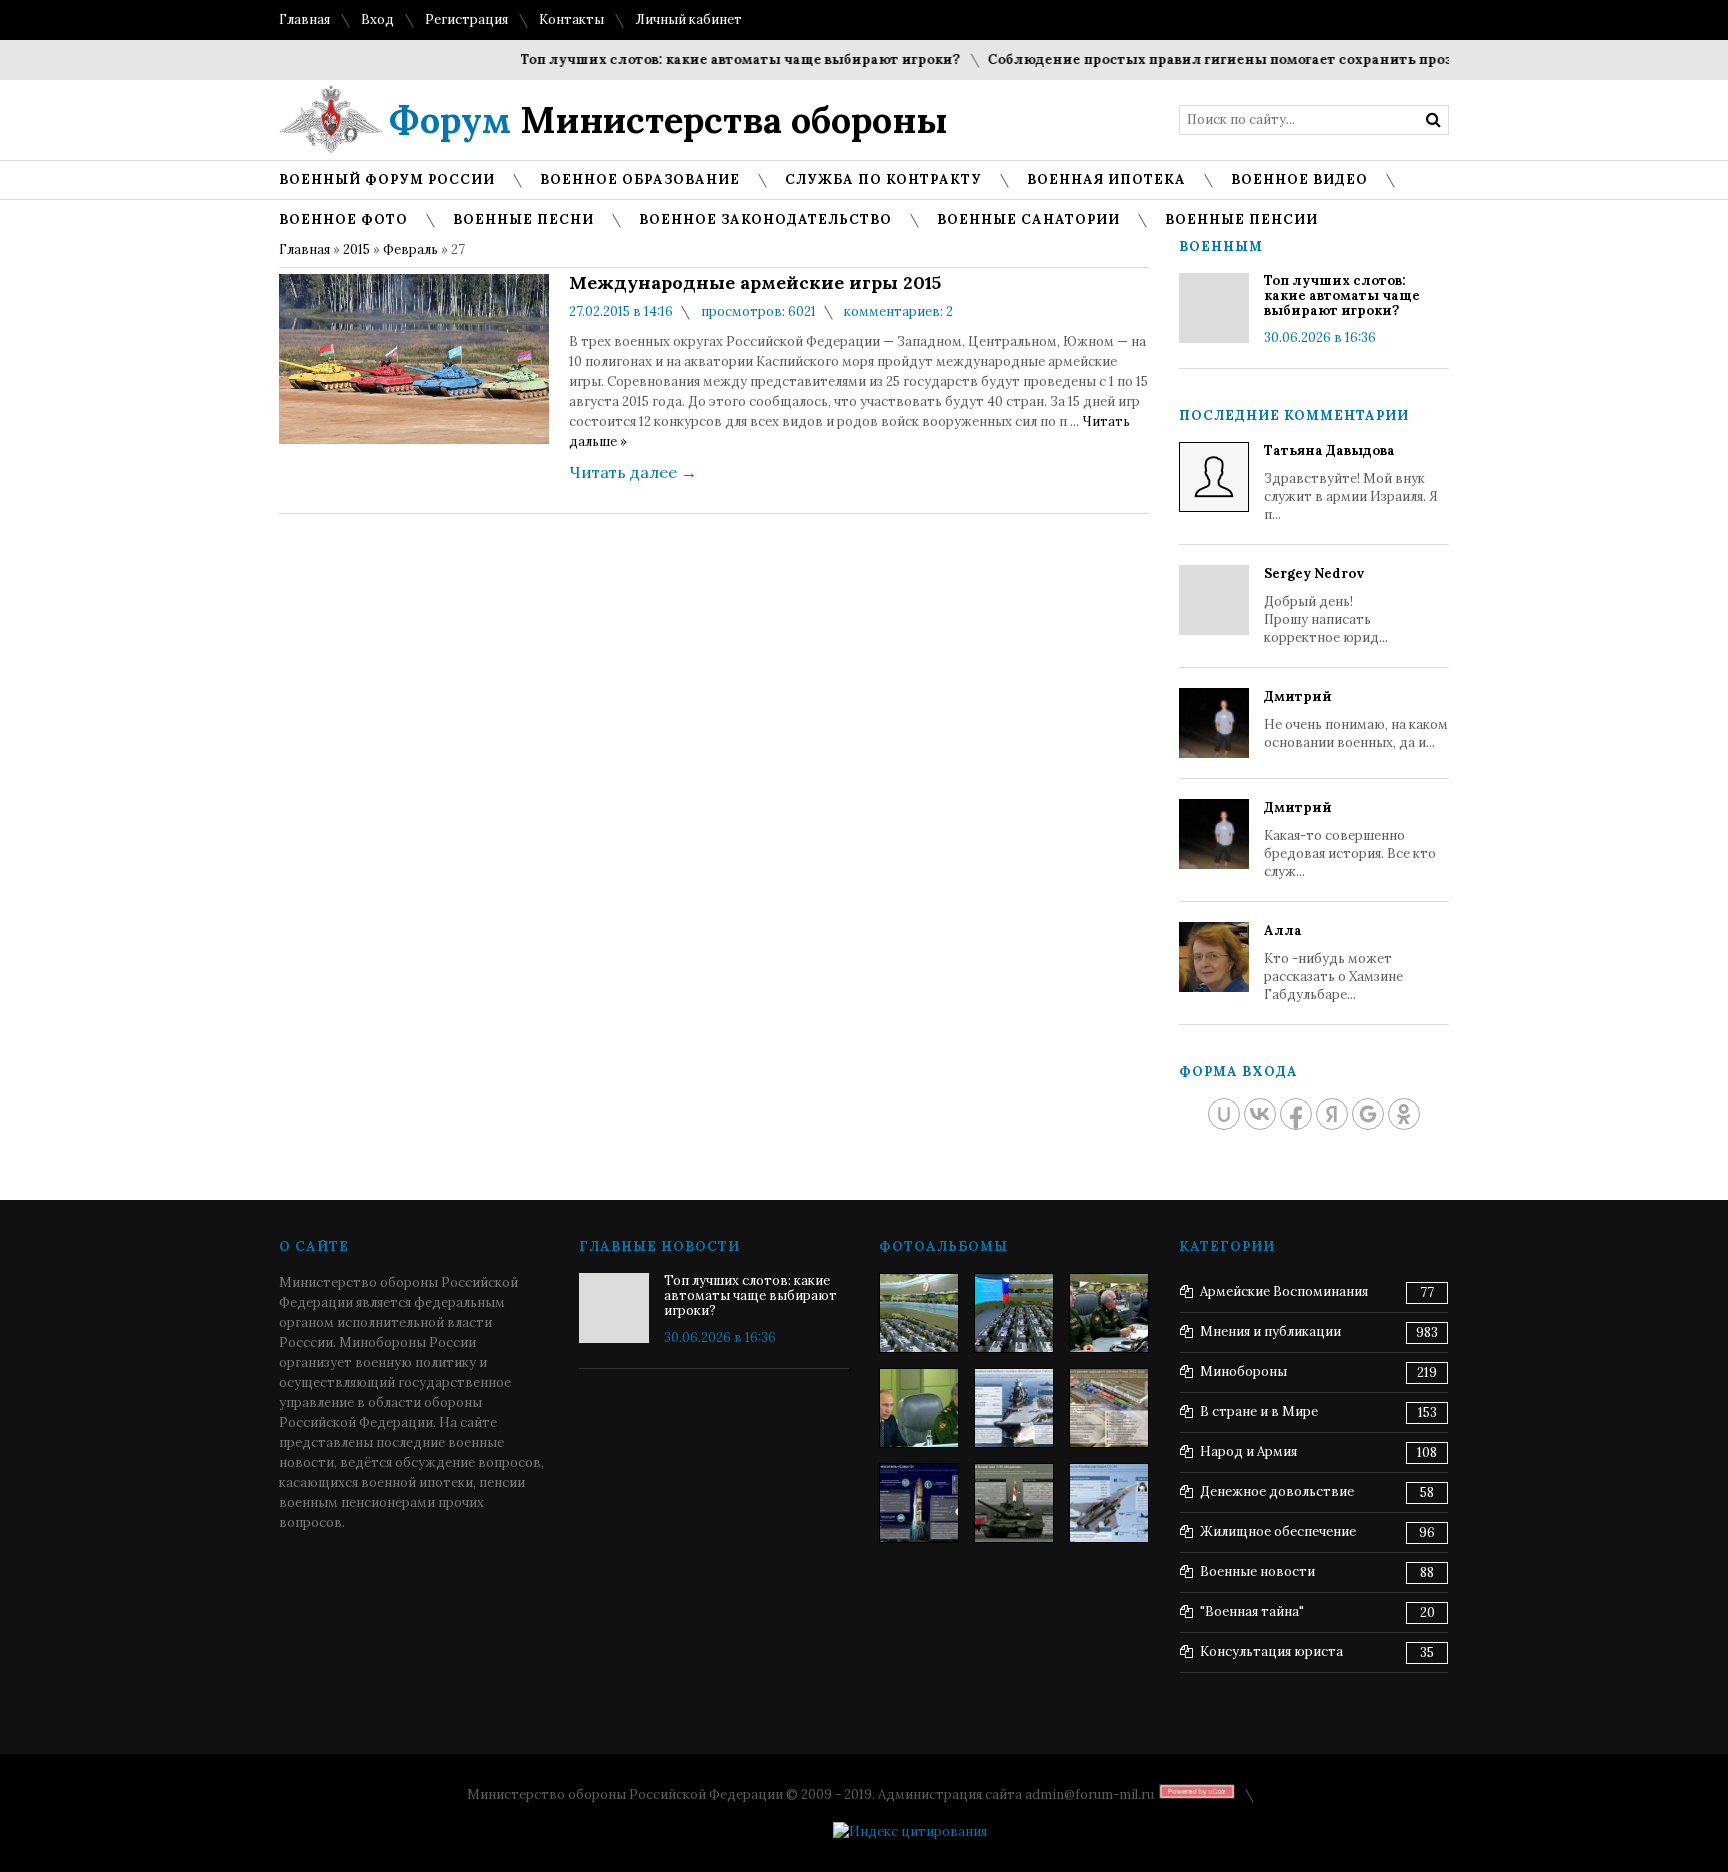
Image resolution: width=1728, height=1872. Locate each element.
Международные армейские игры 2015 (755, 283)
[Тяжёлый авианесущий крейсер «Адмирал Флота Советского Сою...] (1014, 1408)
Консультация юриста (1271, 1651)
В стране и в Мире (1259, 1411)
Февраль (410, 249)
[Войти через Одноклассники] (1404, 1114)
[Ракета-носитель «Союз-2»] (919, 1503)
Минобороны (1243, 1371)
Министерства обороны (668, 120)
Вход (377, 19)
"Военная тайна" (1252, 1611)
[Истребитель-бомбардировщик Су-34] (1109, 1503)
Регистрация (466, 19)
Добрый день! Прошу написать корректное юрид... (1326, 605)
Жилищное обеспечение (1278, 1531)
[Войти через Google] (1368, 1114)
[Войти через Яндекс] (1332, 1114)
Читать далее (633, 472)
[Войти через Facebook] (1296, 1114)
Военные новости (1257, 1571)
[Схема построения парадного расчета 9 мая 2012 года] (1109, 1408)
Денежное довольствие (1277, 1491)
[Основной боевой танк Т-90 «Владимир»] (1014, 1503)
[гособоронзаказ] (1109, 1313)
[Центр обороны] (1014, 1313)
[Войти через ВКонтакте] (1260, 1114)
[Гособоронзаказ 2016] (919, 1408)
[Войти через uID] (1224, 1114)
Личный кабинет (688, 19)
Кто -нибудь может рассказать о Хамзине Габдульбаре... (1333, 962)
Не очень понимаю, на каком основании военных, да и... (1356, 719)
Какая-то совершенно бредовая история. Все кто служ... (1350, 839)
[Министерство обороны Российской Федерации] (919, 1313)
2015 (356, 249)
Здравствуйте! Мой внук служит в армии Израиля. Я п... (1351, 482)
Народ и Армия (1248, 1451)
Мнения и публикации (1270, 1331)
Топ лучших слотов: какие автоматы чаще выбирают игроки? (712, 59)
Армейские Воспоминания (1284, 1291)
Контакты (571, 19)
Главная (304, 19)
